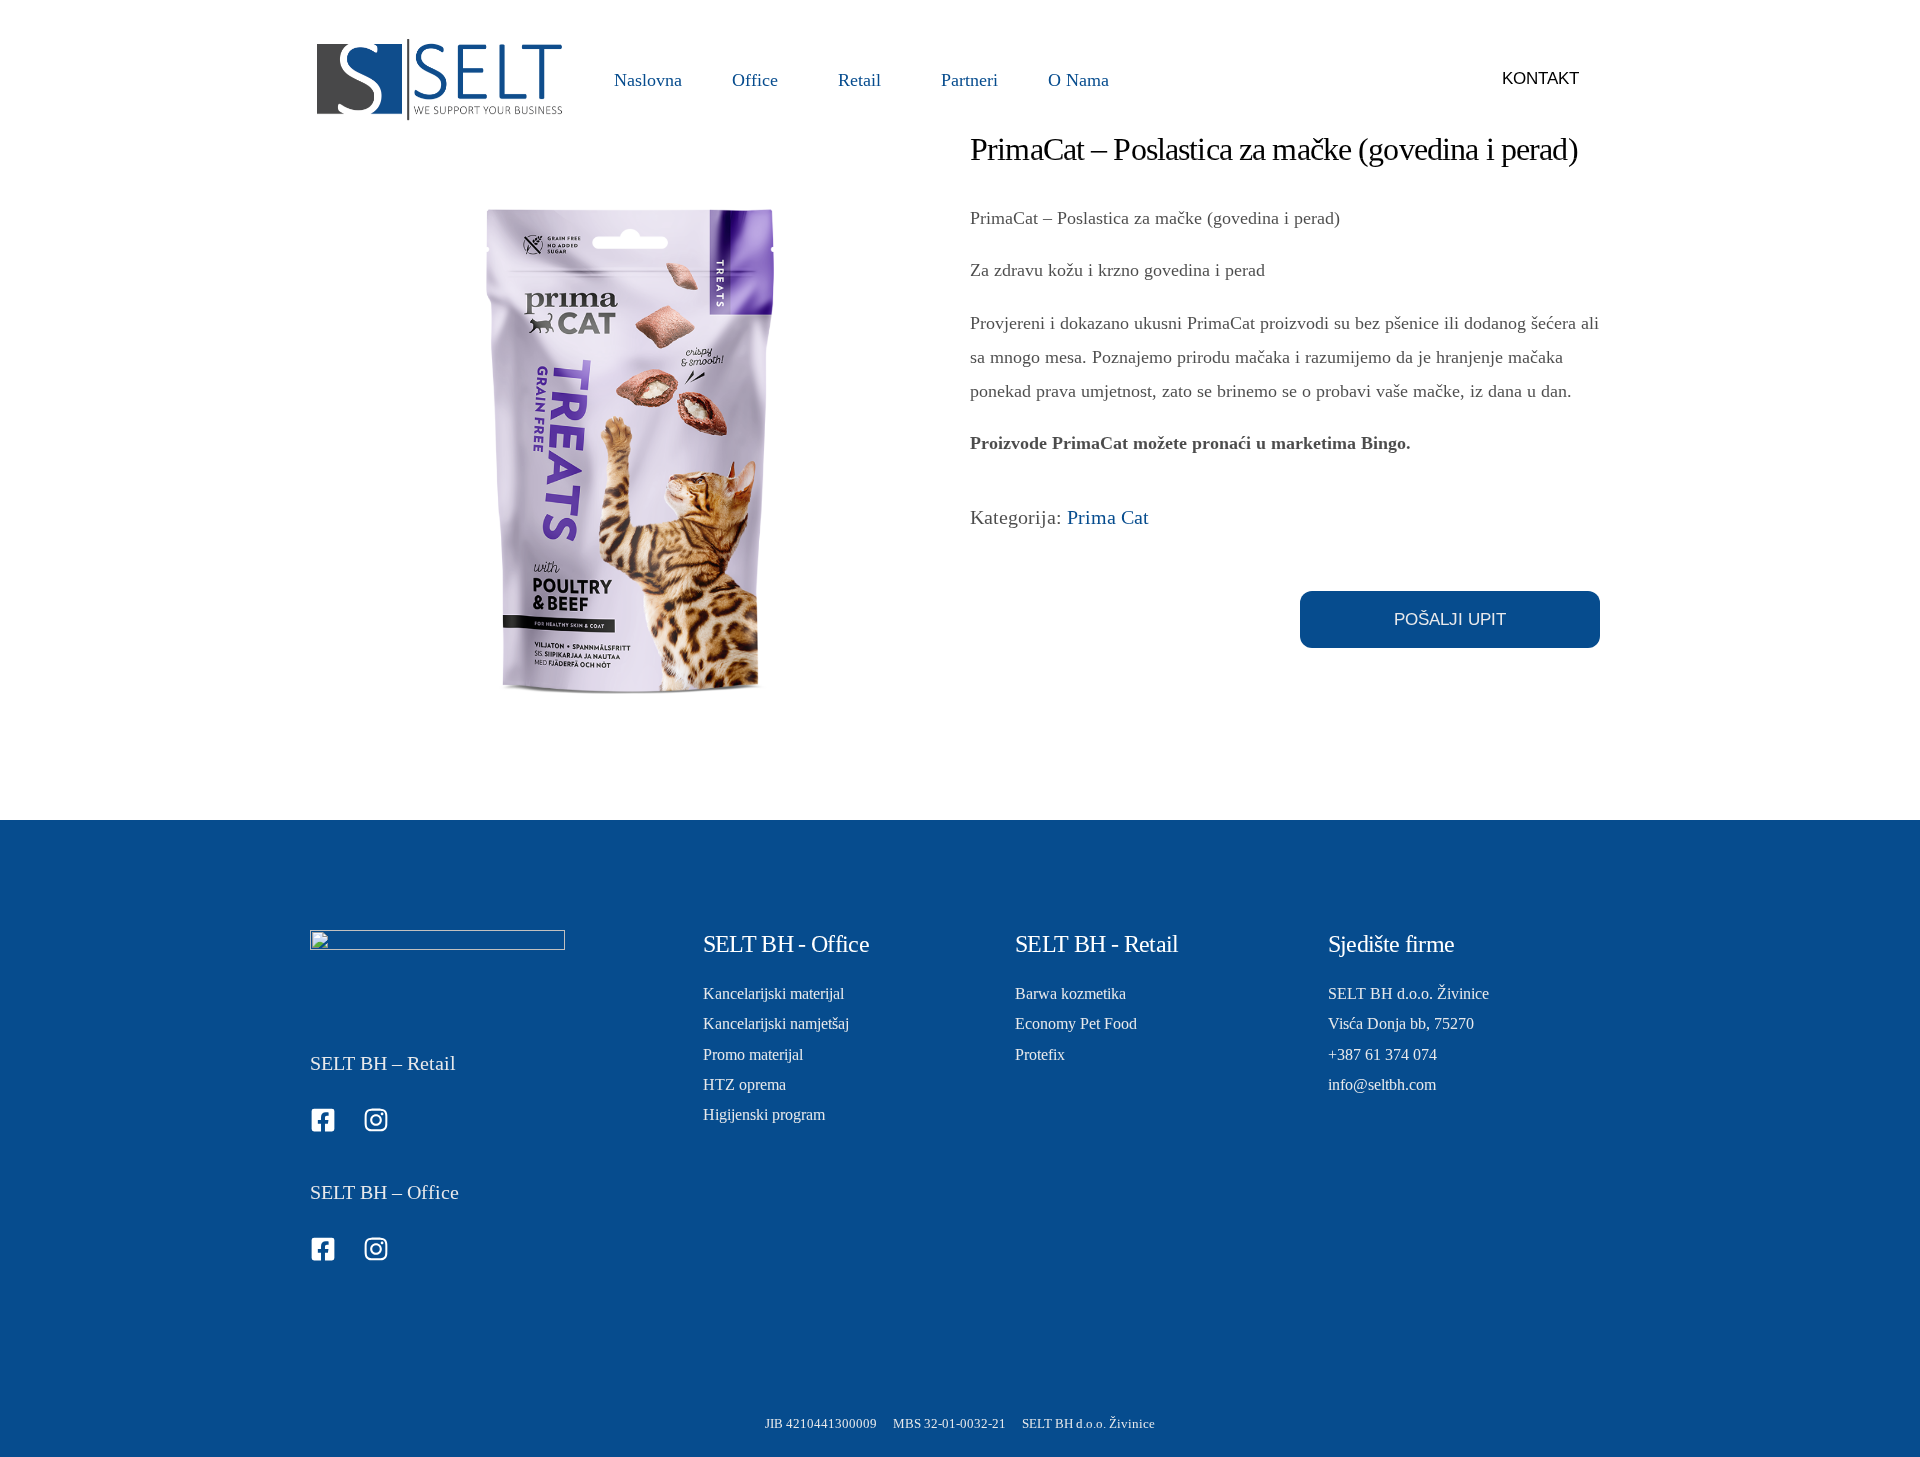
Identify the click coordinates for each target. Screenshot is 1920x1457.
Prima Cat (1108, 517)
